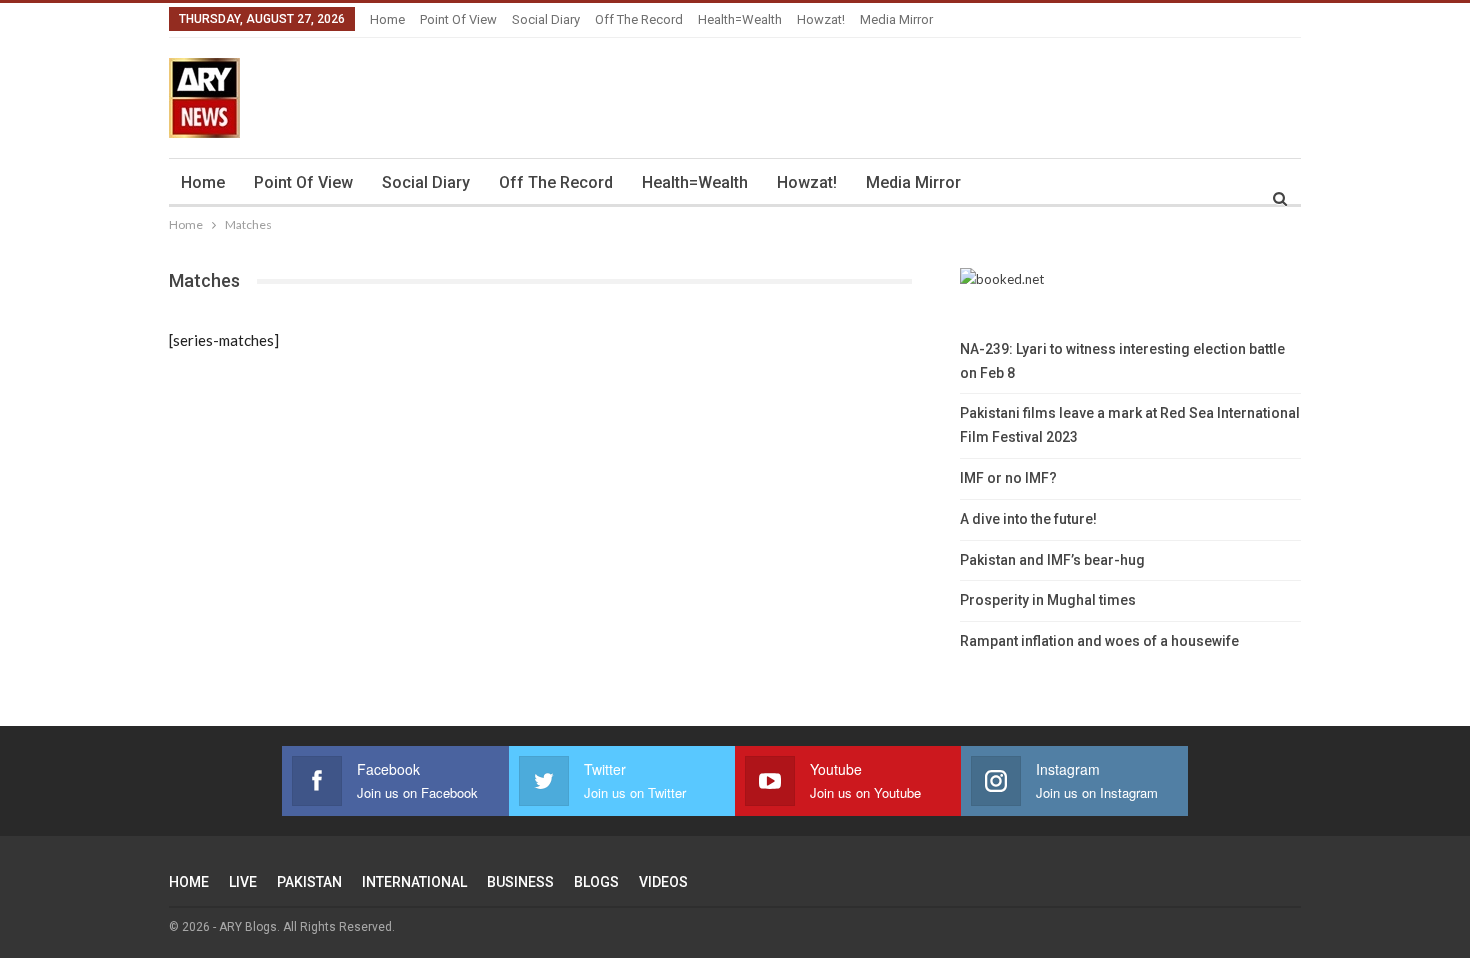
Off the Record (639, 19)
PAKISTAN (309, 882)
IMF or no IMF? (1008, 478)
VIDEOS (663, 882)
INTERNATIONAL (414, 882)
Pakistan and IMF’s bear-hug (1052, 560)
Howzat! (821, 19)
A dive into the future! (1028, 519)
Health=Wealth (740, 19)
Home (387, 19)
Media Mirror (896, 19)
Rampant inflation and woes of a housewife (1099, 641)
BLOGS (596, 882)
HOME (189, 882)
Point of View (458, 19)
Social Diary (546, 19)
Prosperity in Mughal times (1048, 600)
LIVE (243, 882)
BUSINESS (520, 882)
